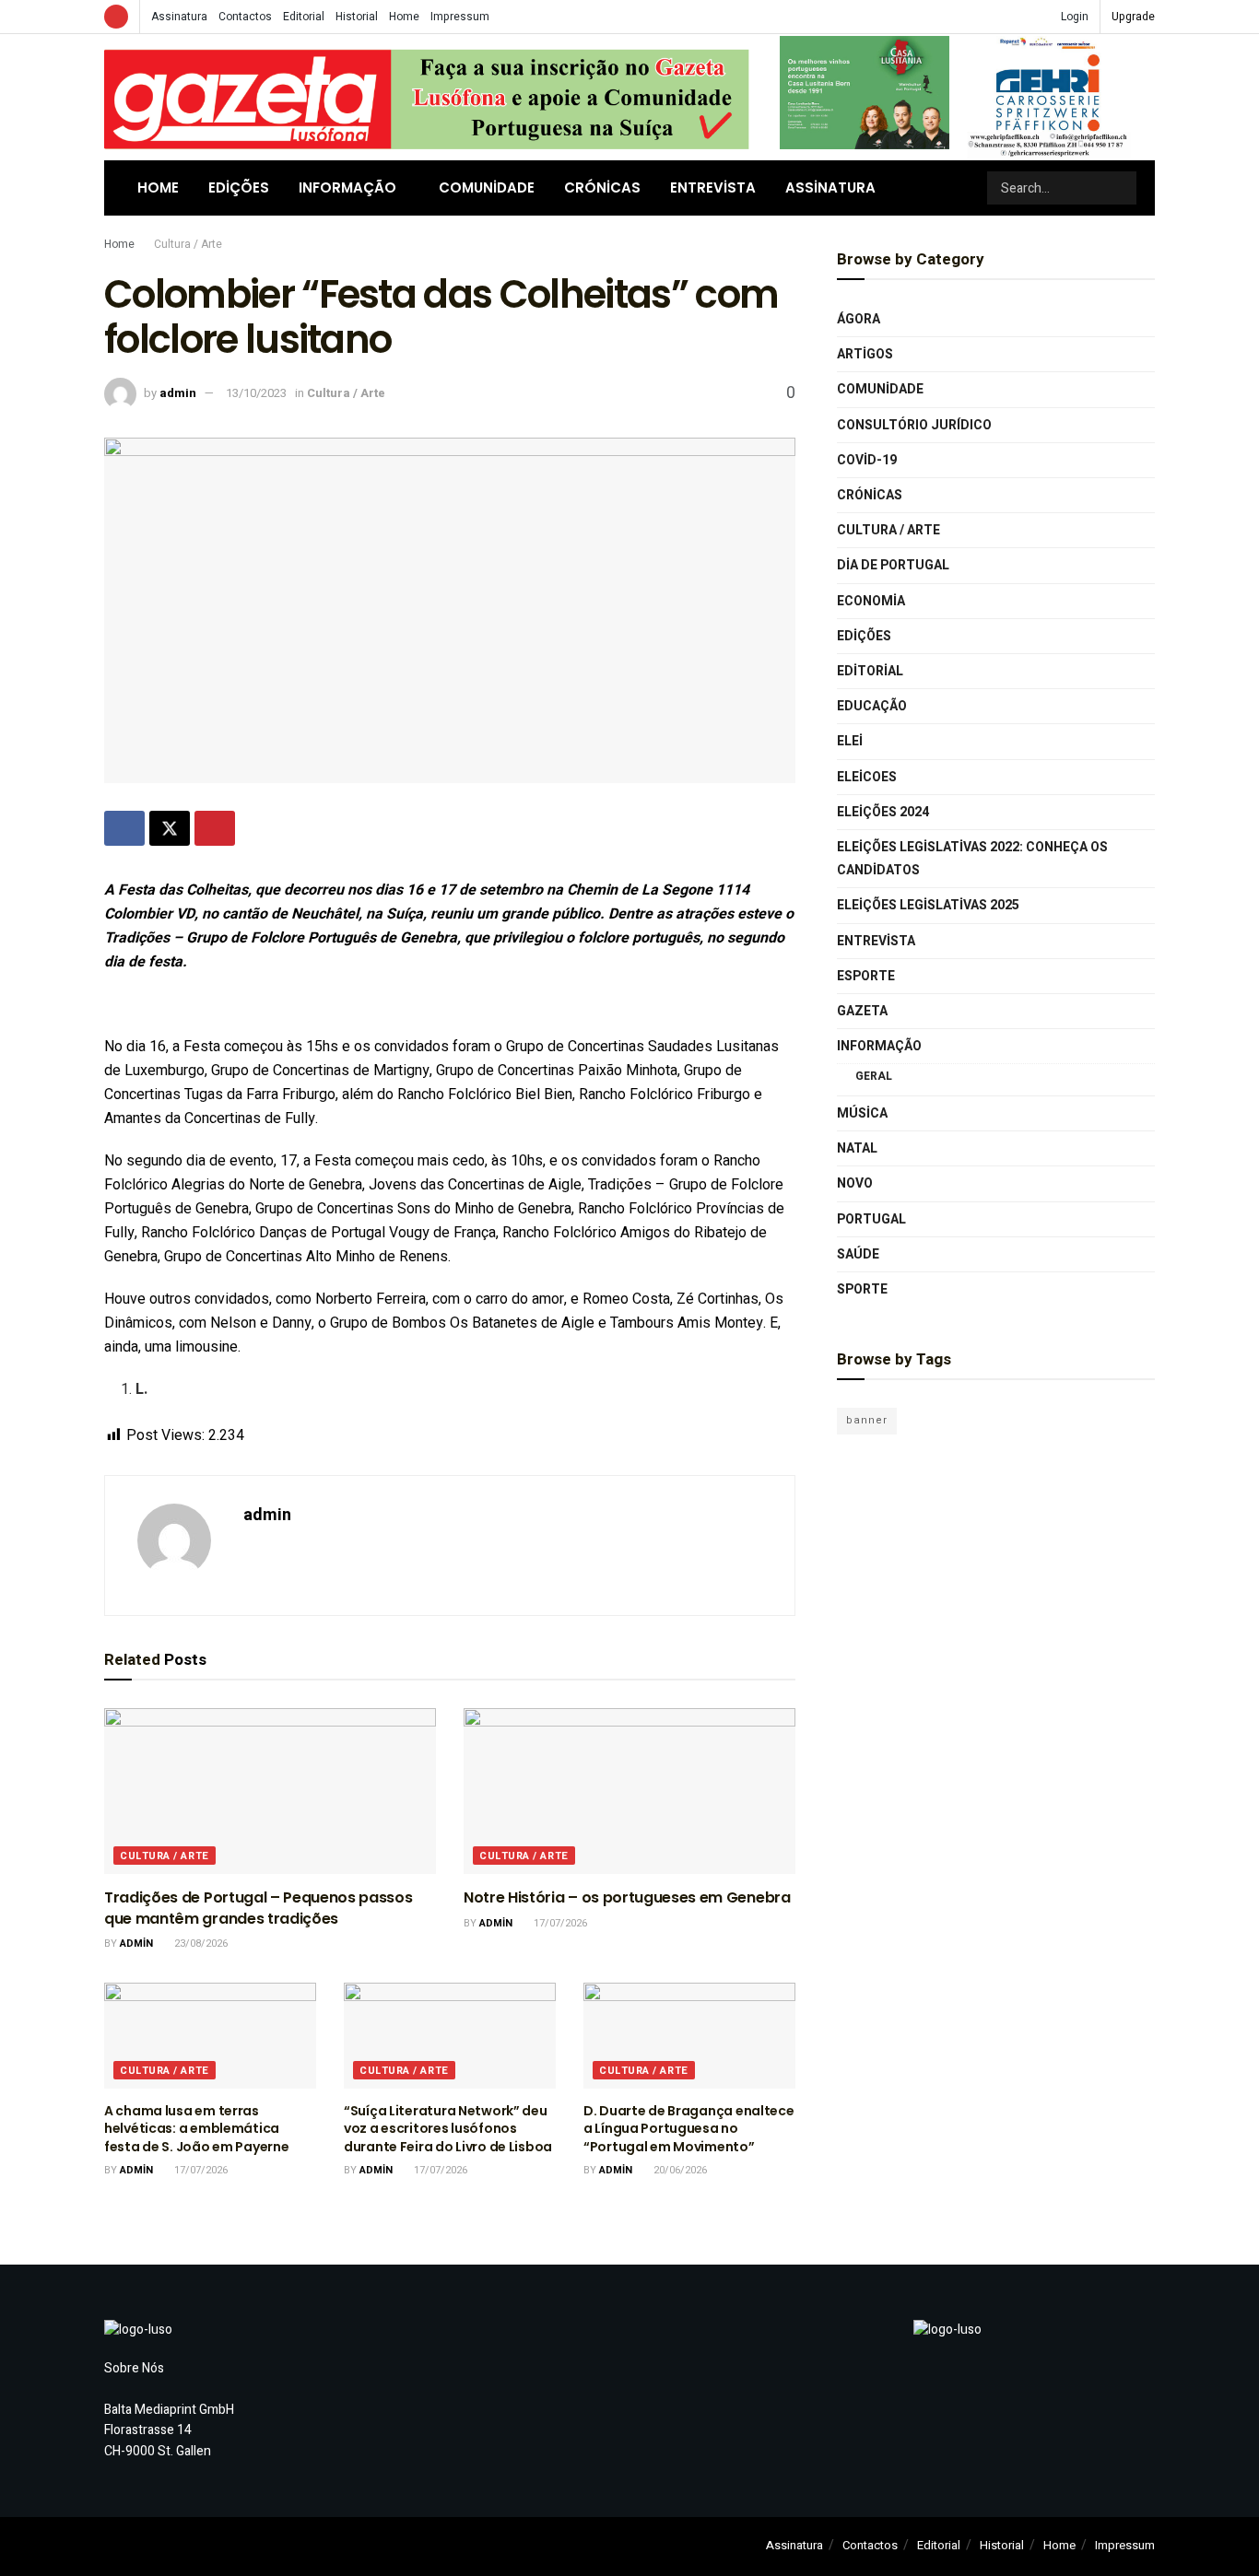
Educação (872, 706)
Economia (871, 601)
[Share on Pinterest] (215, 828)
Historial (357, 17)
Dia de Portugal (893, 565)
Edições (239, 187)
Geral (874, 1076)
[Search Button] (1121, 188)
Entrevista (713, 187)
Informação (347, 187)
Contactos (245, 17)
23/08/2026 (200, 1944)
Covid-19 (867, 460)
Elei (850, 741)
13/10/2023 (256, 393)
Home (404, 17)
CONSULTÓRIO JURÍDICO (914, 425)
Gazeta (862, 1011)
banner (867, 1420)
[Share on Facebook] (124, 828)
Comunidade (487, 187)
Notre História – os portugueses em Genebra (627, 1897)
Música (862, 1113)
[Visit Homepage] (427, 97)
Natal (857, 1148)
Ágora (859, 319)
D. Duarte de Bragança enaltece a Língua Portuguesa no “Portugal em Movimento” (689, 2129)
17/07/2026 (559, 1923)
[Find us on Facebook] (116, 17)
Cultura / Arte (188, 244)
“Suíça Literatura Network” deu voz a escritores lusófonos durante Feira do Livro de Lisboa (448, 2129)
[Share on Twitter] (170, 828)
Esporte (866, 976)
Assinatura (179, 17)
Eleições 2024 (883, 812)
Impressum (460, 17)
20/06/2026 (679, 2170)
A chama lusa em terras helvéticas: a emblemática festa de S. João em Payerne (196, 2129)
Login (1073, 17)
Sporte (862, 1289)
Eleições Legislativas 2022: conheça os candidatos (972, 859)
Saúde (858, 1254)
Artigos (865, 354)
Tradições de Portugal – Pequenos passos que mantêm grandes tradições (259, 1908)
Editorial (304, 17)
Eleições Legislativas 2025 (928, 905)
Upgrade (1133, 17)
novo (855, 1183)
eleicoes (867, 777)
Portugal (871, 1219)
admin (178, 393)
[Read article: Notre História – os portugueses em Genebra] (629, 1791)
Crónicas (602, 187)
